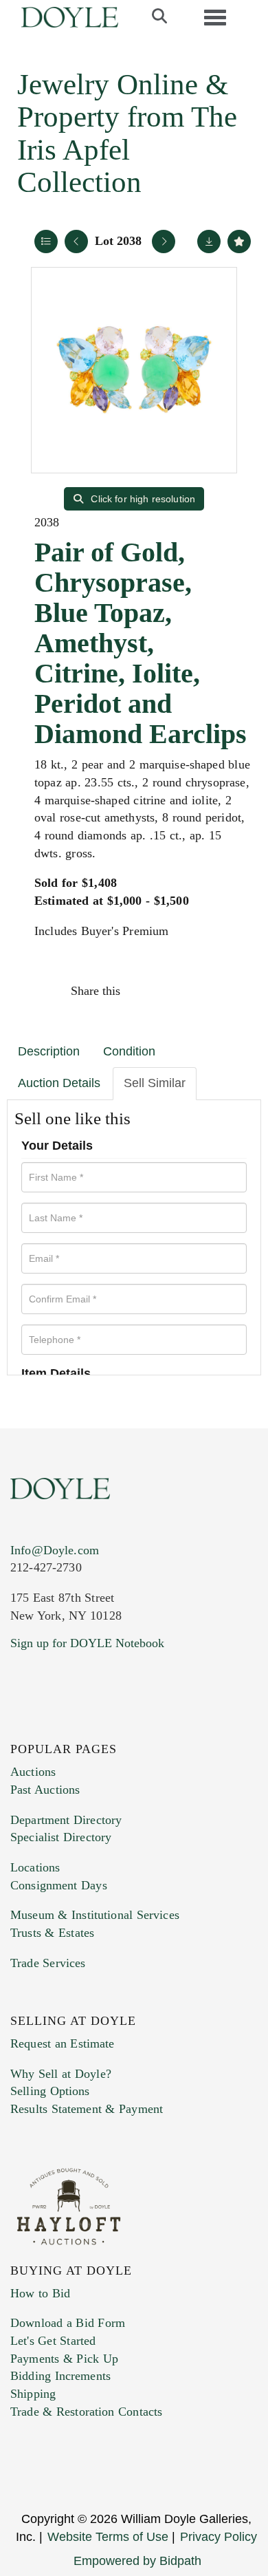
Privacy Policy (219, 2537)
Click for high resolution (142, 499)
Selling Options (50, 2091)
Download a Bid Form (68, 2323)
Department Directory (66, 1820)
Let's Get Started (53, 2341)
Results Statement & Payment (87, 2109)
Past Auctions (45, 1790)
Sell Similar (155, 1083)
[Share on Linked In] (202, 991)
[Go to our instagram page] (232, 991)
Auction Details (59, 1083)
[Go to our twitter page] (53, 1727)
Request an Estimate (63, 2043)
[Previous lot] (76, 241)
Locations (35, 1867)
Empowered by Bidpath (137, 2561)
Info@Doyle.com (55, 1550)
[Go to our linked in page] (82, 1727)
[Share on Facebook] (144, 991)
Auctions (33, 1772)
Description (49, 1051)
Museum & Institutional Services (95, 1915)
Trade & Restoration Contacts (86, 2412)
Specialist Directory (61, 1837)
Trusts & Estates (52, 1933)
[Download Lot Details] (209, 241)
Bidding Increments (60, 2376)
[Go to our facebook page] (23, 1727)
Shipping (33, 2394)
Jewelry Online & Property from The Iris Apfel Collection (127, 133)
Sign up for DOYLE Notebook (87, 1643)
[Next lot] (164, 241)
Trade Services (48, 1963)
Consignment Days (59, 1885)
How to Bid (40, 2293)
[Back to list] (46, 241)
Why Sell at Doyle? (61, 2074)
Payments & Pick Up (64, 2359)
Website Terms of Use (108, 2537)
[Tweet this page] (173, 991)
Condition (129, 1051)
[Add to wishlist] (239, 241)
